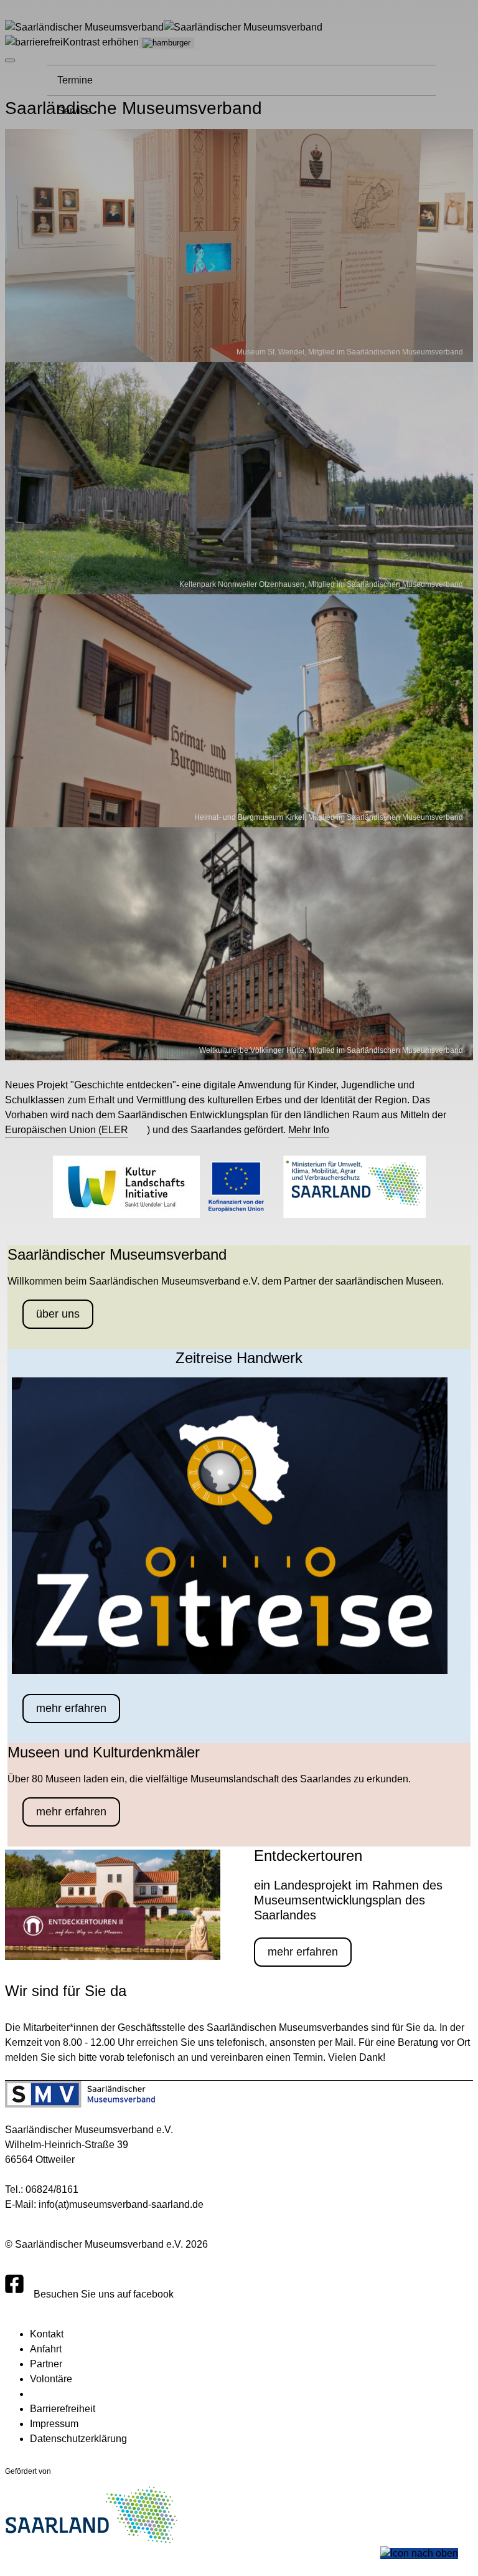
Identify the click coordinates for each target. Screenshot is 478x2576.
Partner (46, 2364)
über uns (58, 1314)
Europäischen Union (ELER (67, 1130)
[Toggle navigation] (166, 43)
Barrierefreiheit (63, 2409)
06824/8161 (52, 2189)
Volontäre (51, 2379)
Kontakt (47, 2334)
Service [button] (74, 111)
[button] (419, 2554)
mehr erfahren (71, 1708)
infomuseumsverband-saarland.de (121, 2204)
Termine (75, 80)
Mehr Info (309, 1130)
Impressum (54, 2424)
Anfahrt (46, 2349)
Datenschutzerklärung (78, 2439)
